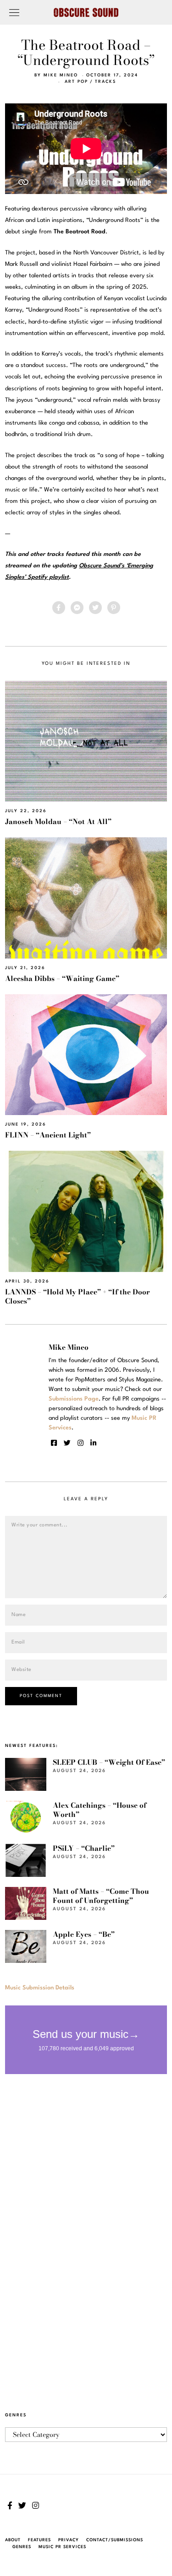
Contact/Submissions (115, 2540)
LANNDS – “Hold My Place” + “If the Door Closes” (78, 1296)
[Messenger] (77, 608)
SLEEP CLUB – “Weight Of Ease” (109, 1762)
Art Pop (76, 82)
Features (39, 2540)
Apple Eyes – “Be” (84, 1934)
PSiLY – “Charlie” (84, 1848)
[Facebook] (59, 608)
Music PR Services (62, 2547)
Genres (22, 2547)
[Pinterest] (114, 608)
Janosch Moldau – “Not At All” (58, 822)
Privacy (69, 2540)
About (13, 2540)
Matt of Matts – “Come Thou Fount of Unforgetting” (101, 1896)
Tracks (105, 82)
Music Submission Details (40, 1988)
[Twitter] (95, 608)
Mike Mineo (61, 75)
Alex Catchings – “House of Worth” (100, 1810)
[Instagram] (80, 1443)
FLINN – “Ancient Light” (48, 1135)
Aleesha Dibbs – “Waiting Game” (62, 978)
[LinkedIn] (93, 1443)
